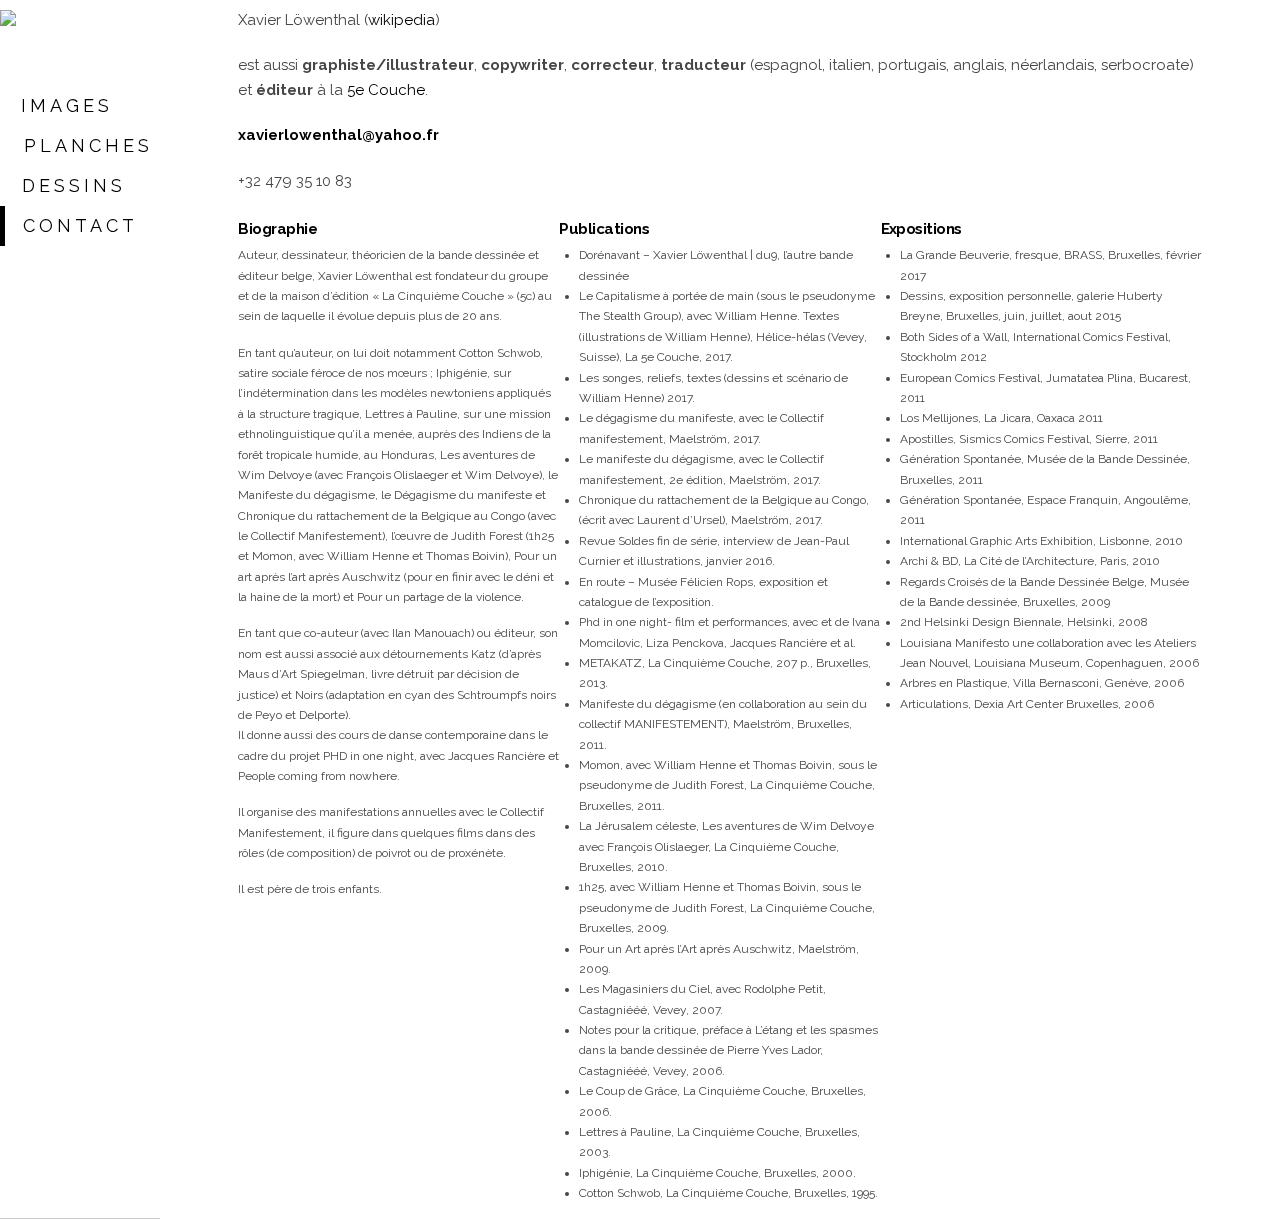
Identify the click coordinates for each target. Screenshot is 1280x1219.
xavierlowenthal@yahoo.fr (338, 135)
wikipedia (401, 20)
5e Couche (386, 90)
